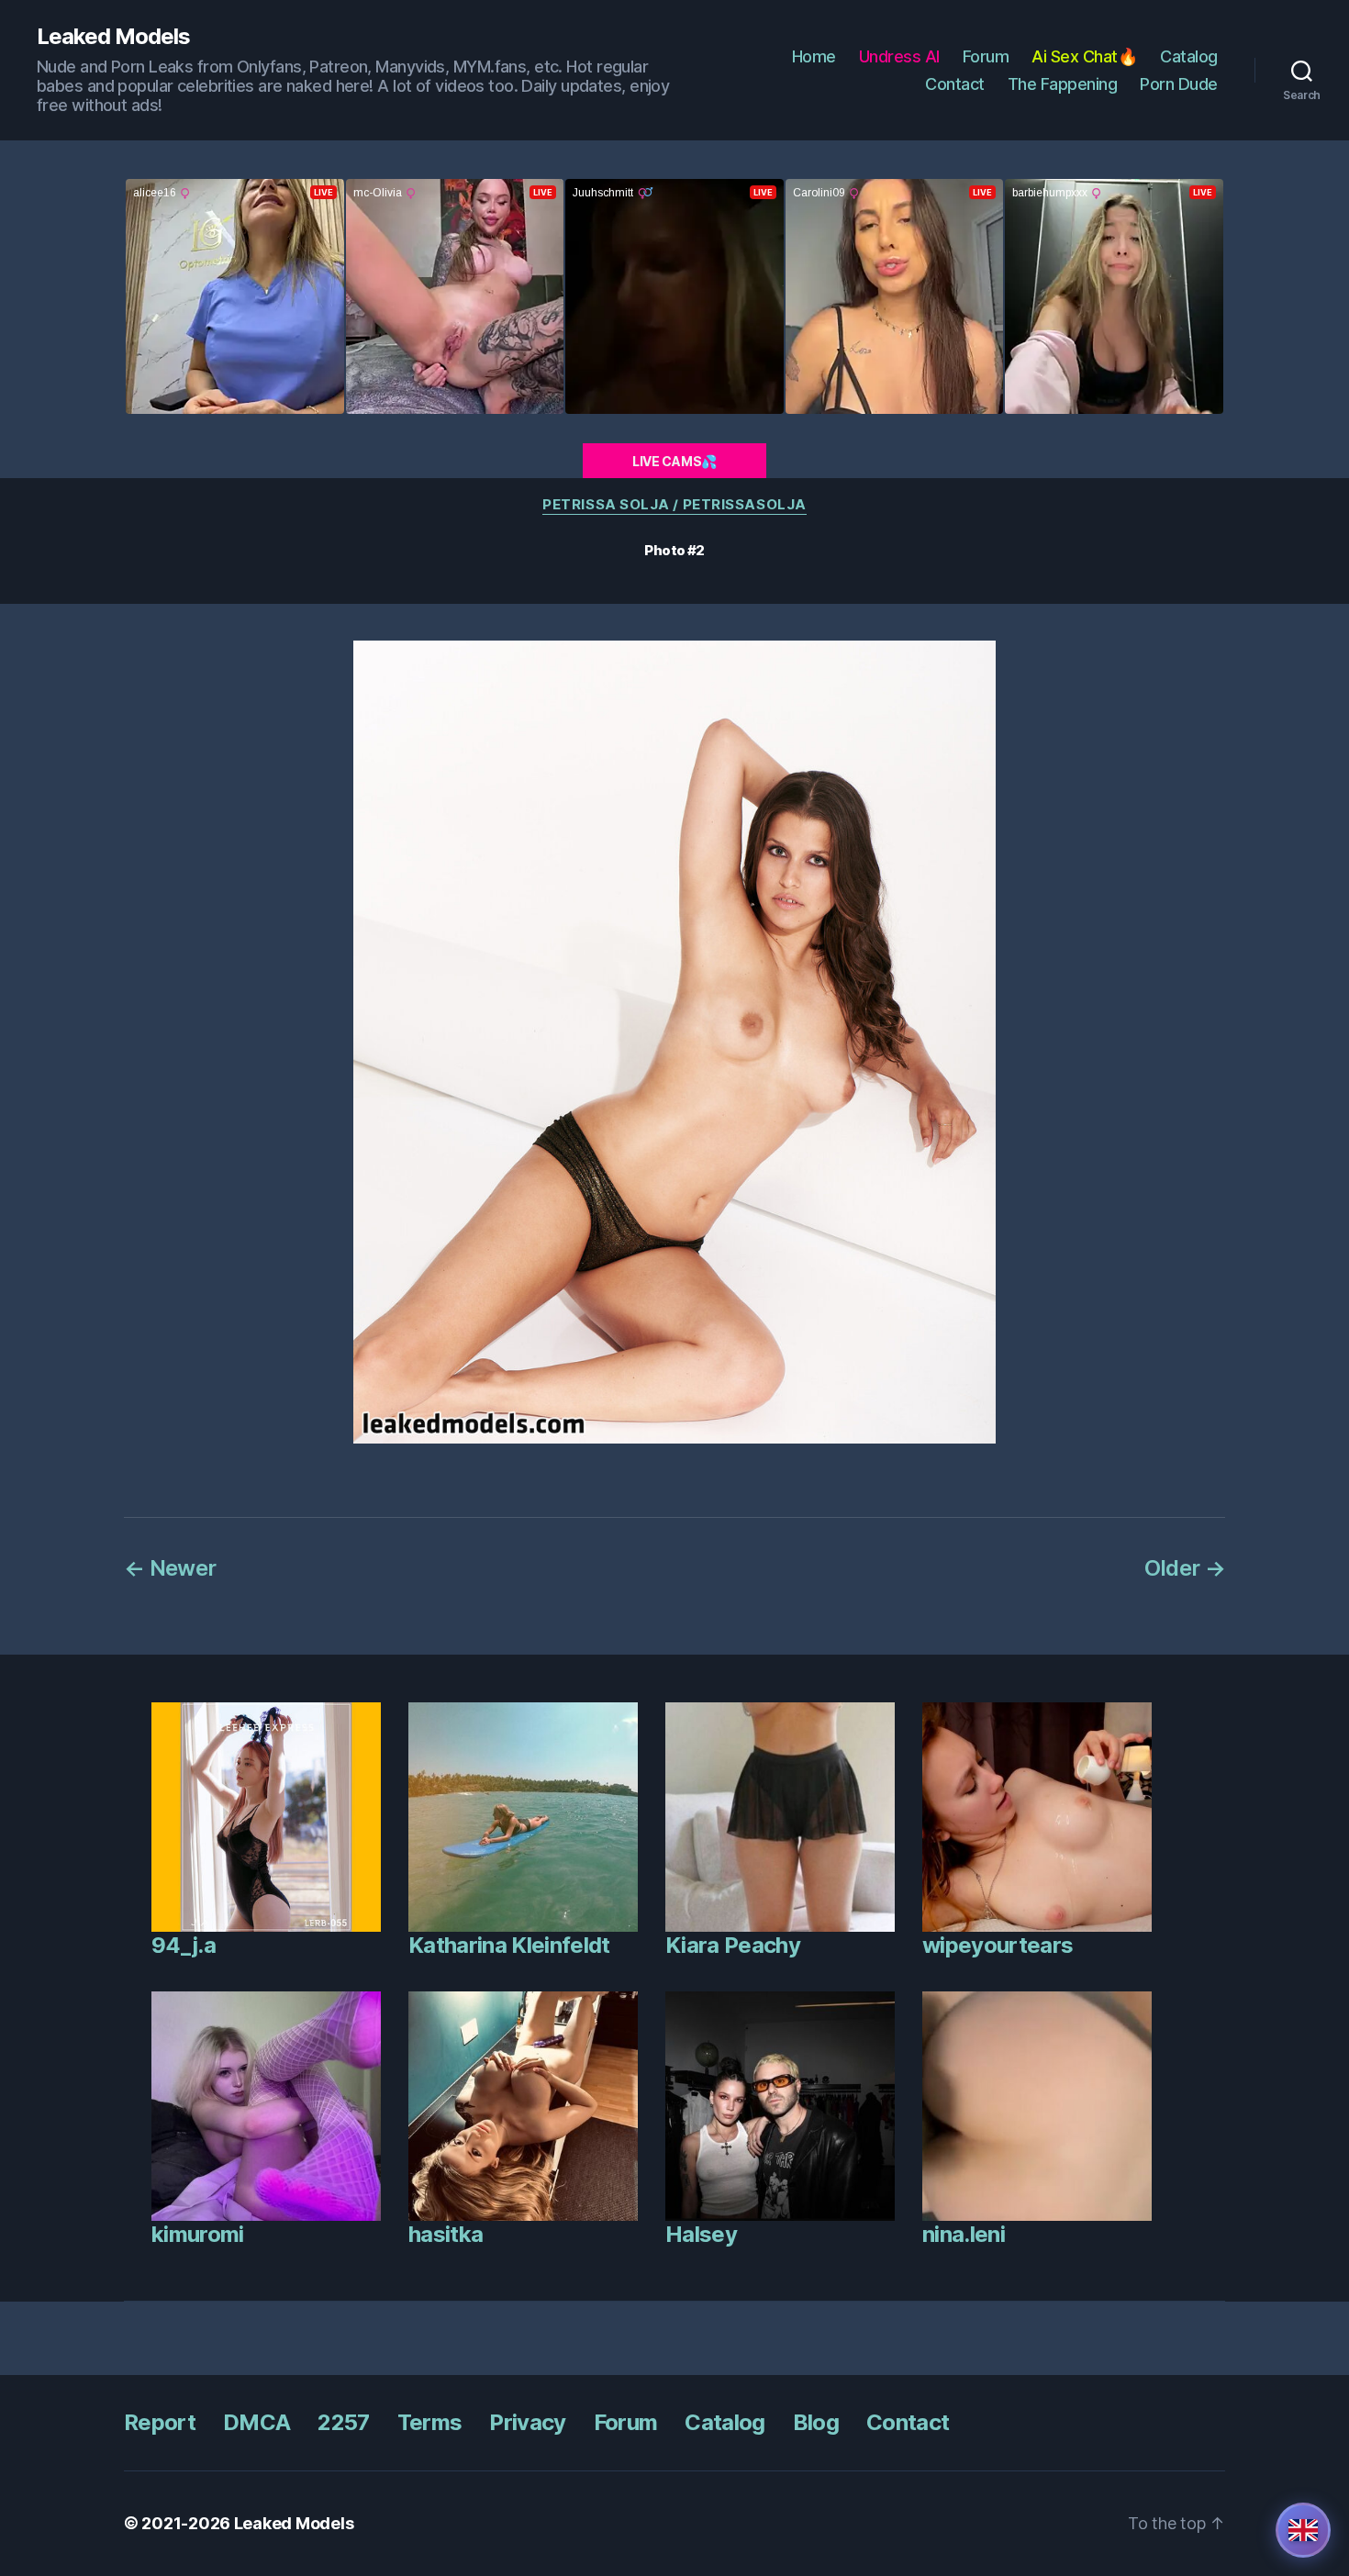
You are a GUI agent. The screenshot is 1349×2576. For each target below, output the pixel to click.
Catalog (1189, 56)
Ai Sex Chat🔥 (1084, 56)
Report (160, 2422)
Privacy (527, 2422)
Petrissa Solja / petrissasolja (674, 505)
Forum (986, 56)
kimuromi (198, 2234)
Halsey (701, 2234)
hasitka (446, 2234)
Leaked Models (113, 37)
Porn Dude (1179, 84)
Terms (430, 2422)
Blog (816, 2422)
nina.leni (964, 2234)
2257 (343, 2422)
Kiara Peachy (733, 1945)
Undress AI (899, 56)
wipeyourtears (998, 1945)
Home (814, 56)
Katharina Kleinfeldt (509, 1945)
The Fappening (1063, 84)
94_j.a (184, 1945)
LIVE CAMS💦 (674, 461)
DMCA (256, 2422)
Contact (955, 84)
